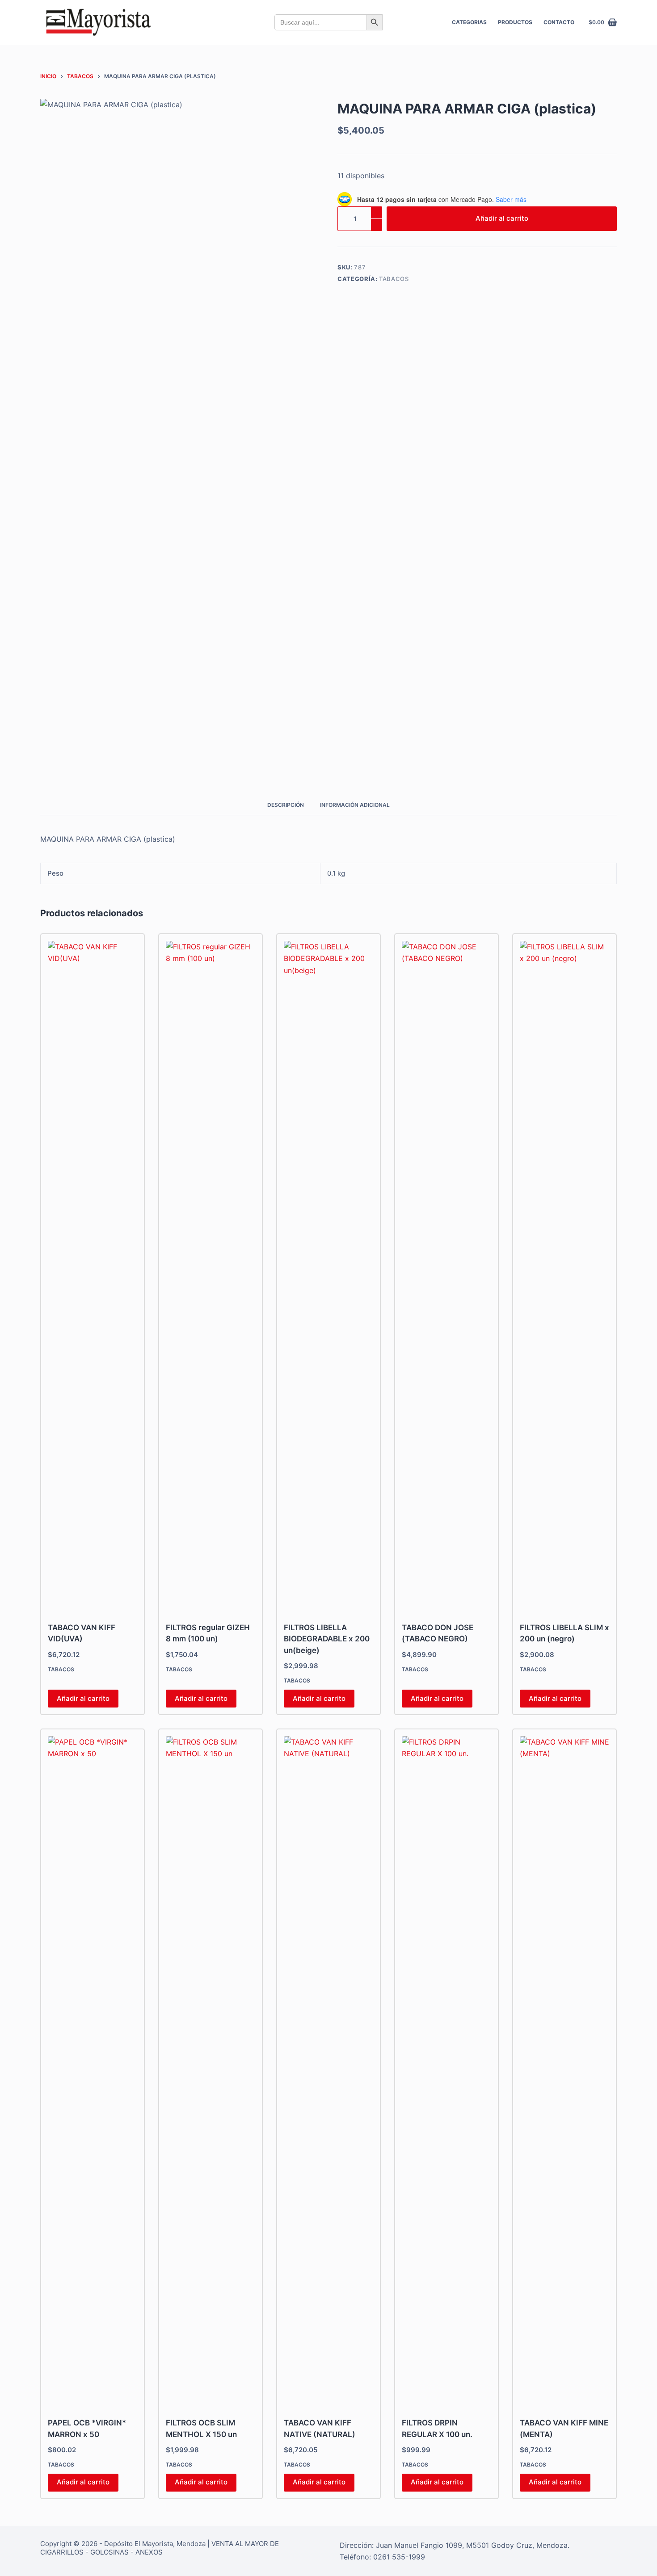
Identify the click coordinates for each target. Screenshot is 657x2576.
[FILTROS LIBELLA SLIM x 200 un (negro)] (564, 1276)
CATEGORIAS (469, 22)
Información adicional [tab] (355, 805)
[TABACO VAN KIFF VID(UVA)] (93, 1276)
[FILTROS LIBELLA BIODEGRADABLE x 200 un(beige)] (328, 1276)
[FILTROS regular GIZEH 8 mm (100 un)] (211, 1276)
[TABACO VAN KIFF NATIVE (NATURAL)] (328, 2071)
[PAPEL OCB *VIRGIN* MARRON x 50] (93, 2071)
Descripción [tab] (286, 805)
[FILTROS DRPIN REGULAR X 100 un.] (446, 2071)
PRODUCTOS (515, 22)
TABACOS (394, 279)
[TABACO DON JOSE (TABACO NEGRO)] (446, 1276)
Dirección (356, 2545)
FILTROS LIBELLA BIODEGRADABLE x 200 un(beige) (327, 1639)
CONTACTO (559, 22)
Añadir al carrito (502, 218)
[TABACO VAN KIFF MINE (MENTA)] (564, 2071)
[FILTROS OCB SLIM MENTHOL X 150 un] (211, 2071)
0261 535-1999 (399, 2557)
